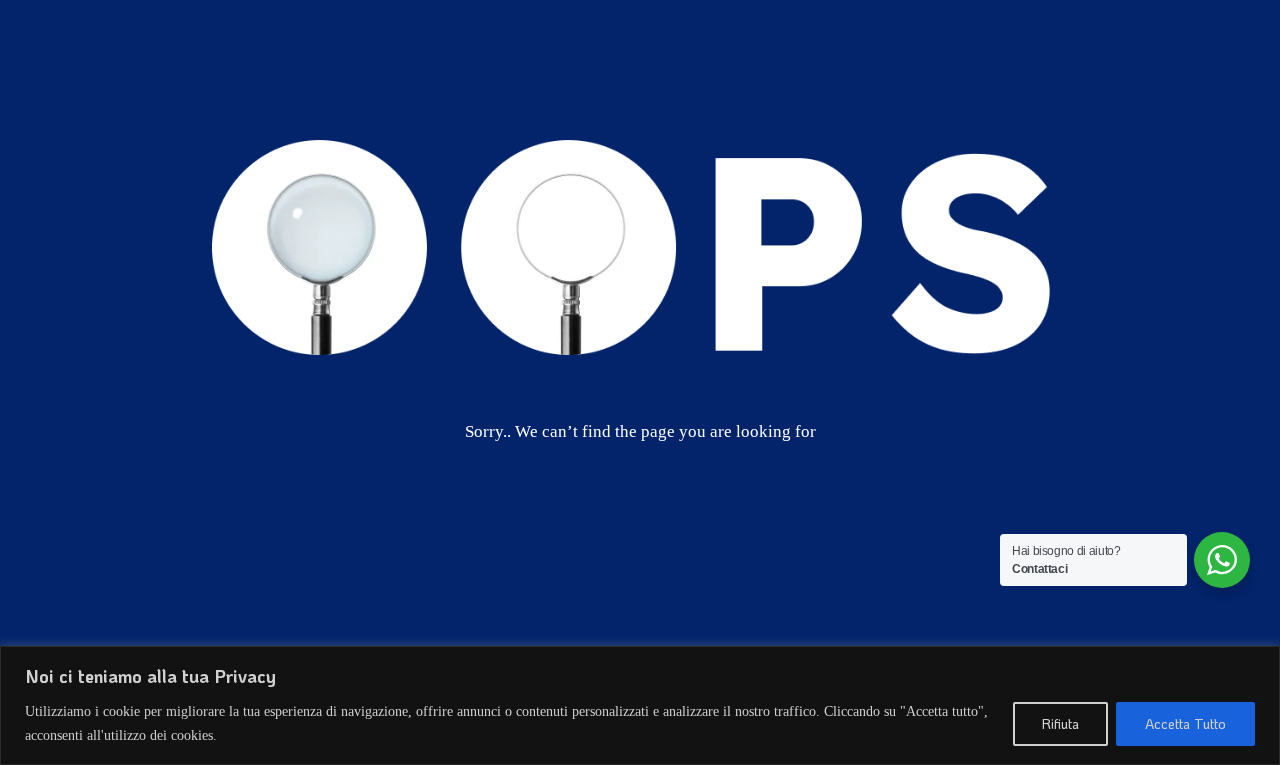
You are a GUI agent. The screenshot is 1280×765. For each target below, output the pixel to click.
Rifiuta (1060, 723)
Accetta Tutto (1185, 723)
